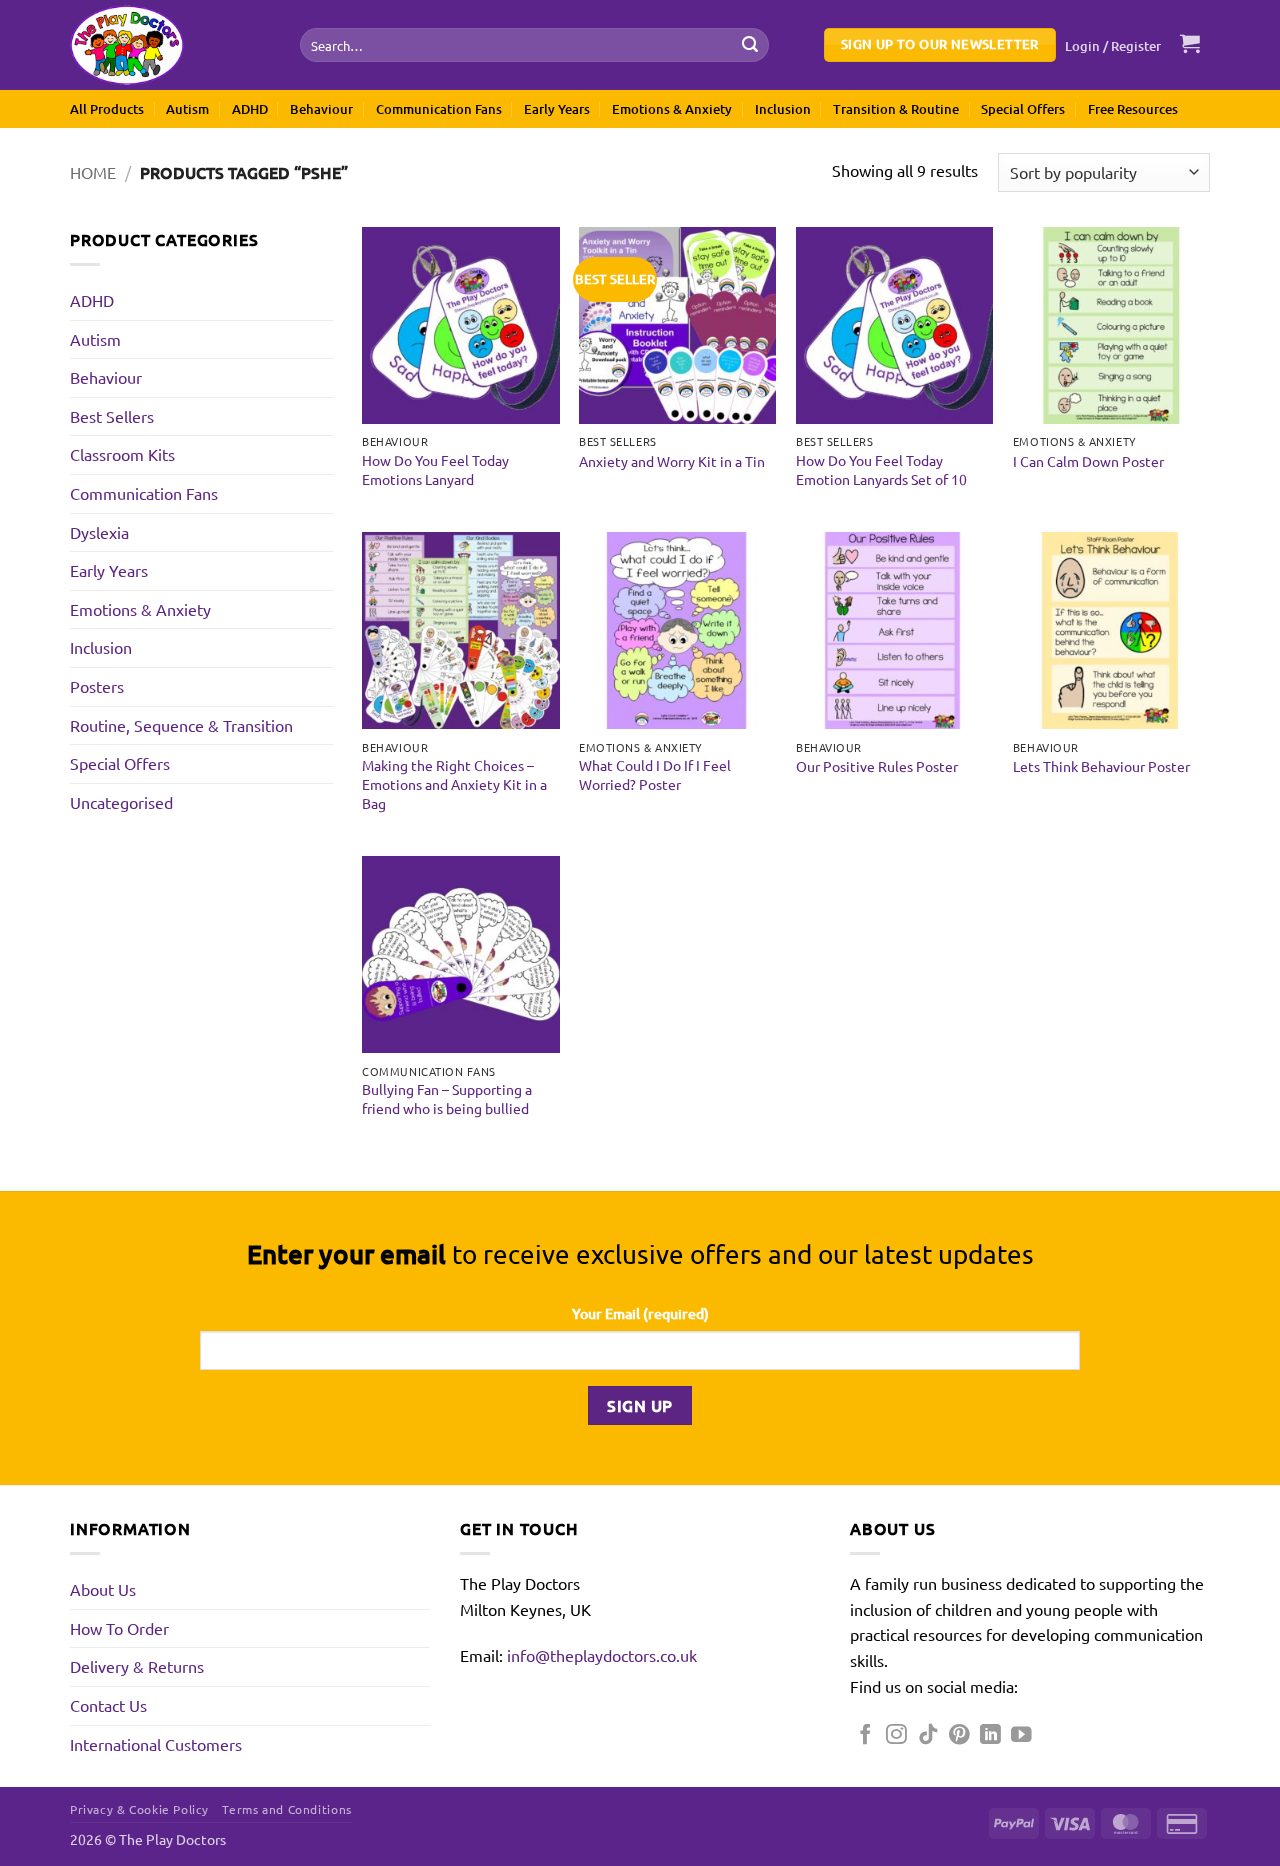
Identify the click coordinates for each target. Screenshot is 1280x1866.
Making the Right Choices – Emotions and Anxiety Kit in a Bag (454, 783)
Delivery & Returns (137, 1666)
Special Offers (1023, 109)
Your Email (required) (640, 1313)
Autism (187, 109)
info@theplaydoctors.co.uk (602, 1655)
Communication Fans (439, 109)
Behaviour (321, 109)
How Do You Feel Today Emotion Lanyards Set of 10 (881, 469)
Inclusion (783, 109)
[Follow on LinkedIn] (990, 1735)
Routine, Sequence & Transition (181, 725)
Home (93, 172)
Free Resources (1133, 109)
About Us (103, 1589)
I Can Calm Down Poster (1088, 461)
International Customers (156, 1744)
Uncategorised (121, 802)
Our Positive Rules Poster (877, 766)
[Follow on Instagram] (896, 1735)
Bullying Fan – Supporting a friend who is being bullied (447, 1098)
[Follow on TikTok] (928, 1735)
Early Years (557, 109)
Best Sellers (112, 416)
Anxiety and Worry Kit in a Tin (672, 461)
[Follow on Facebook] (865, 1735)
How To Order (119, 1628)
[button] (1113, 46)
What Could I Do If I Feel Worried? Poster (655, 774)
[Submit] (750, 45)
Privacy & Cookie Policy (139, 1809)
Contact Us (108, 1705)
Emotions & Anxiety (672, 109)
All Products (107, 109)
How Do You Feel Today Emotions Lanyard (435, 469)
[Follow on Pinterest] (959, 1735)
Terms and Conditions (286, 1809)
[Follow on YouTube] (1021, 1735)
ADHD (250, 109)
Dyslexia (99, 532)
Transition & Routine (896, 109)
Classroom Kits (122, 454)
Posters (97, 686)
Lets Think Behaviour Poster (1101, 766)
